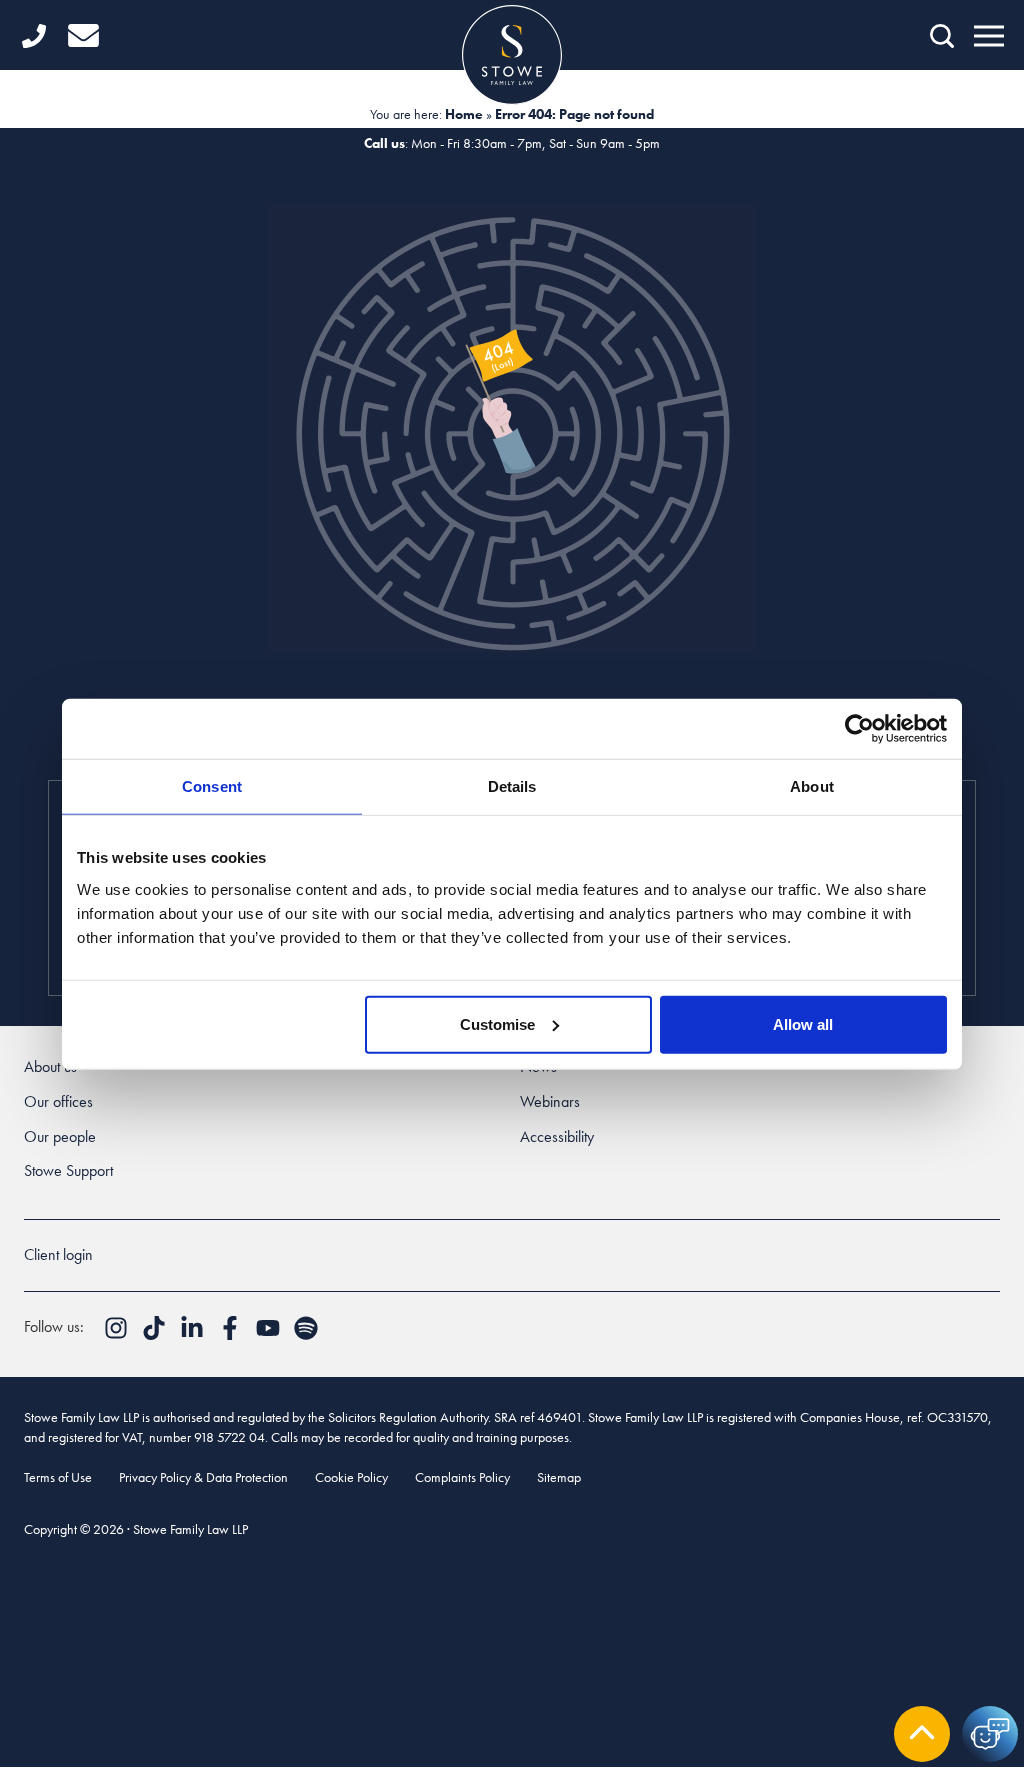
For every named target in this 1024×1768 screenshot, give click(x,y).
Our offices (58, 1101)
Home (464, 114)
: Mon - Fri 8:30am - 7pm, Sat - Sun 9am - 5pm (512, 143)
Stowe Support (68, 1170)
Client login (58, 1254)
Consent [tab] (212, 786)
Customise (497, 1023)
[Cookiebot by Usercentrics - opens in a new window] (859, 729)
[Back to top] (922, 1734)
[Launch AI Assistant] (990, 1734)
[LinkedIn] (194, 1334)
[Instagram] (118, 1334)
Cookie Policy (351, 1477)
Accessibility (557, 1136)
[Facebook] (232, 1334)
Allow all (803, 1023)
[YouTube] (270, 1334)
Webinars (550, 1101)
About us (50, 1066)
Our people (60, 1136)
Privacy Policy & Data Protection (203, 1477)
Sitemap (559, 1477)
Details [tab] (512, 786)
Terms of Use (58, 1477)
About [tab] (812, 786)
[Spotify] (306, 1334)
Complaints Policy (462, 1477)
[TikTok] (156, 1334)
